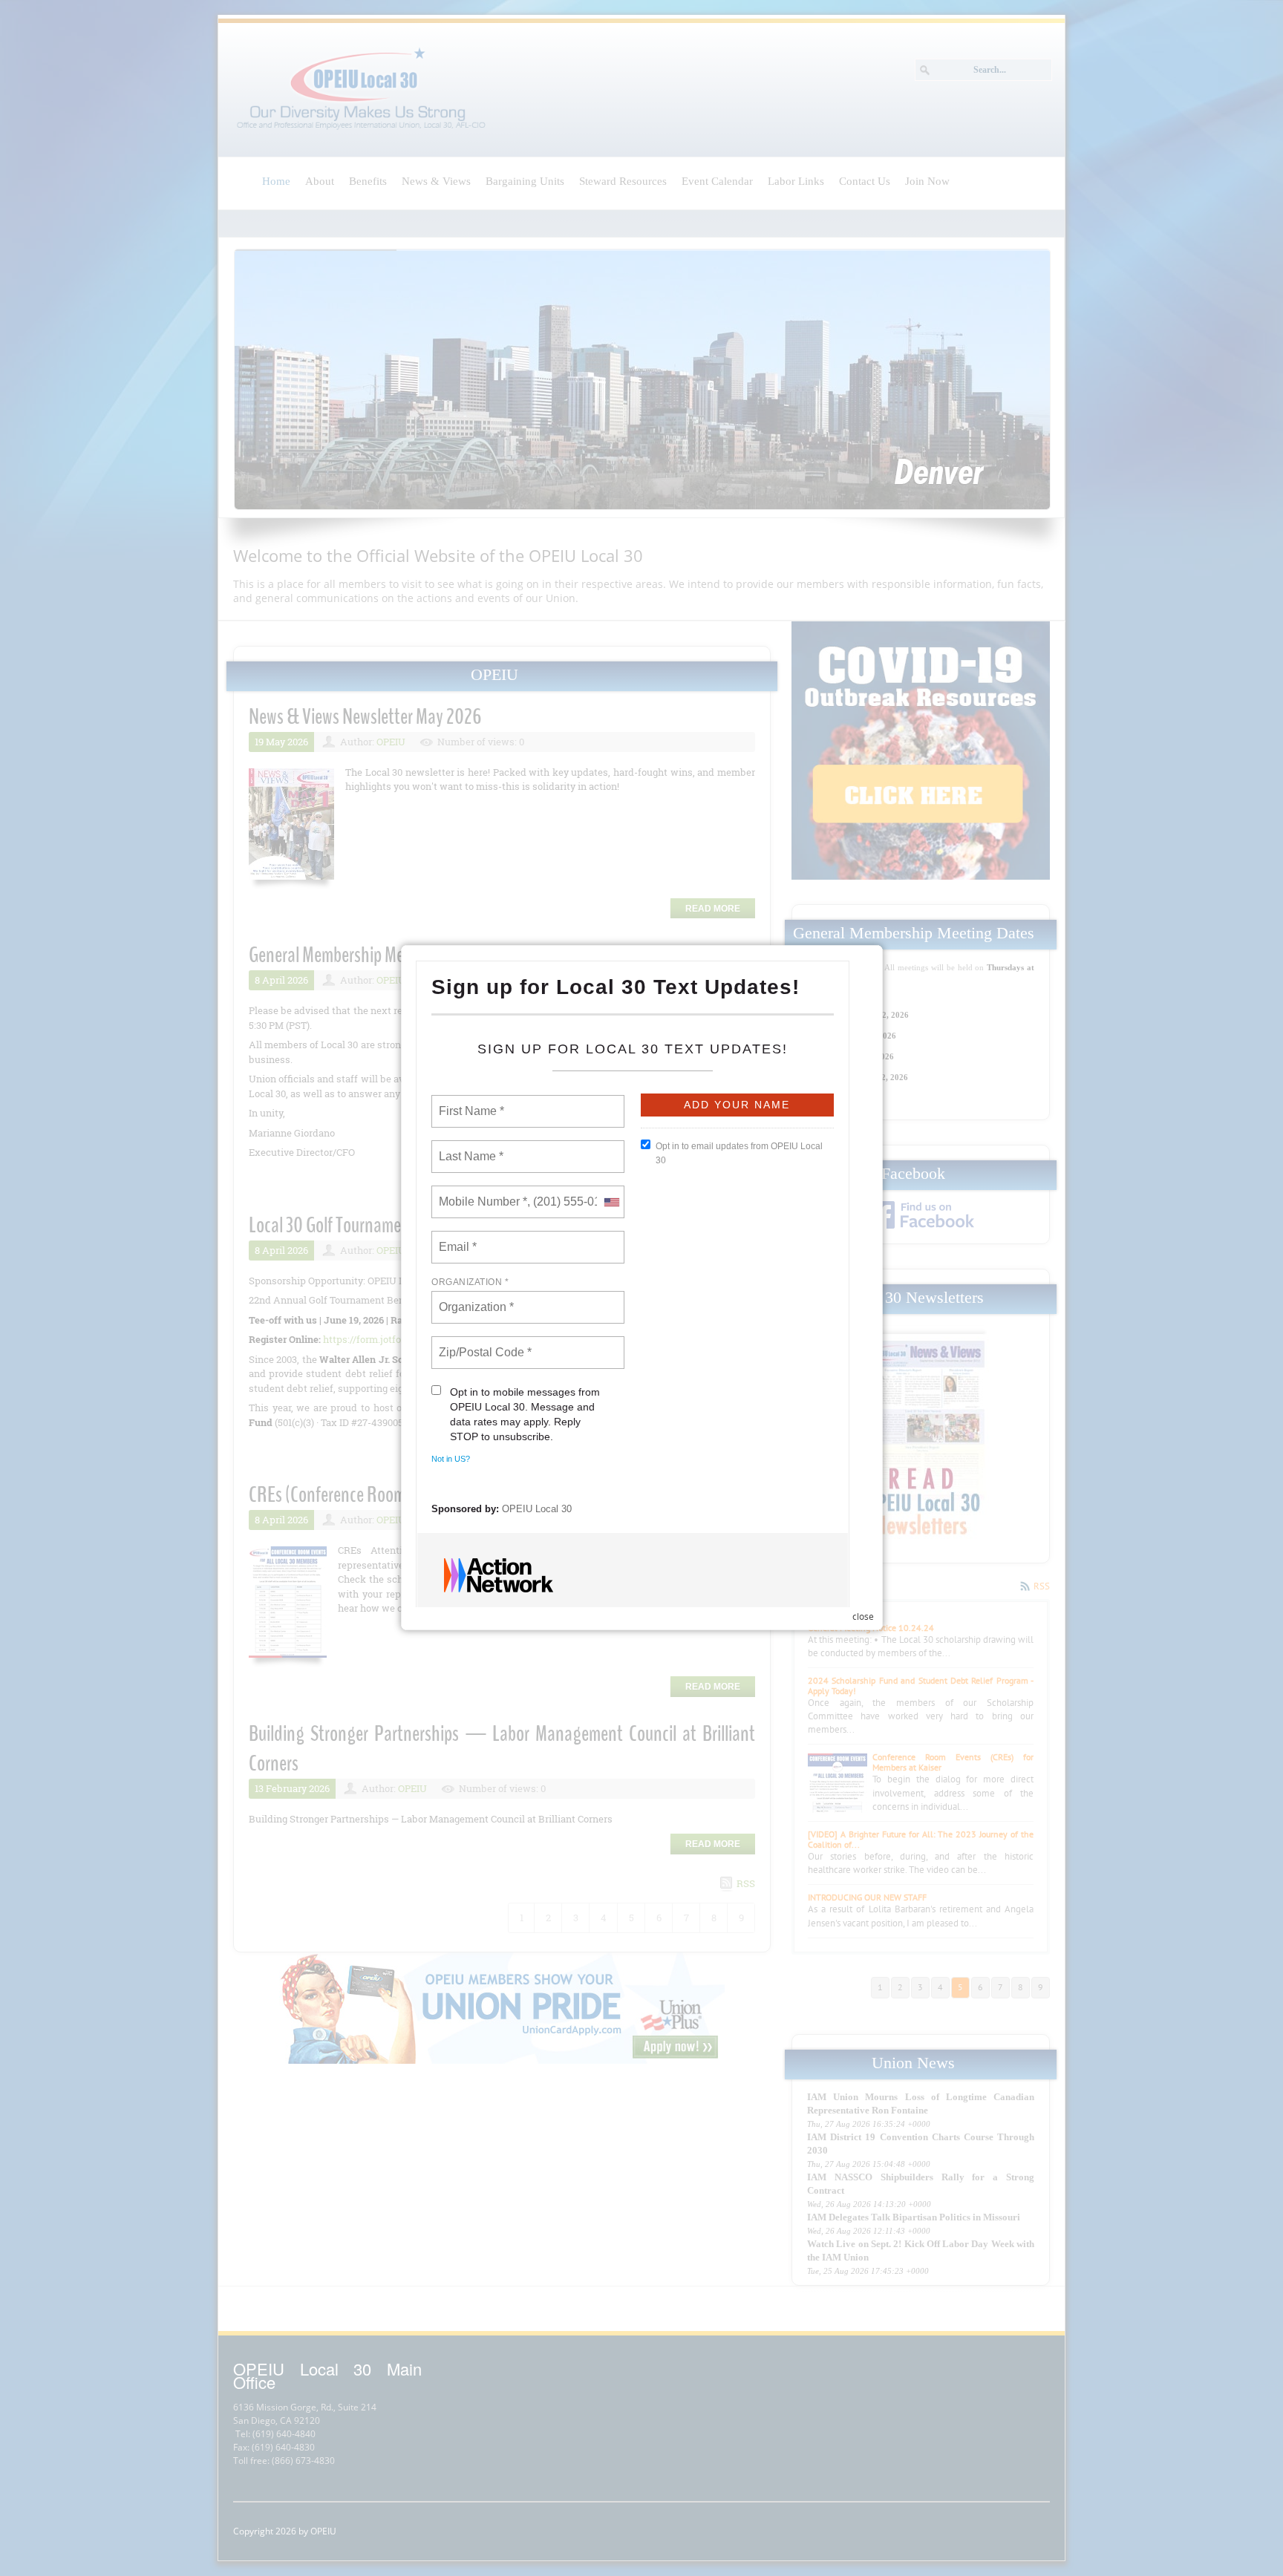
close (863, 1616)
